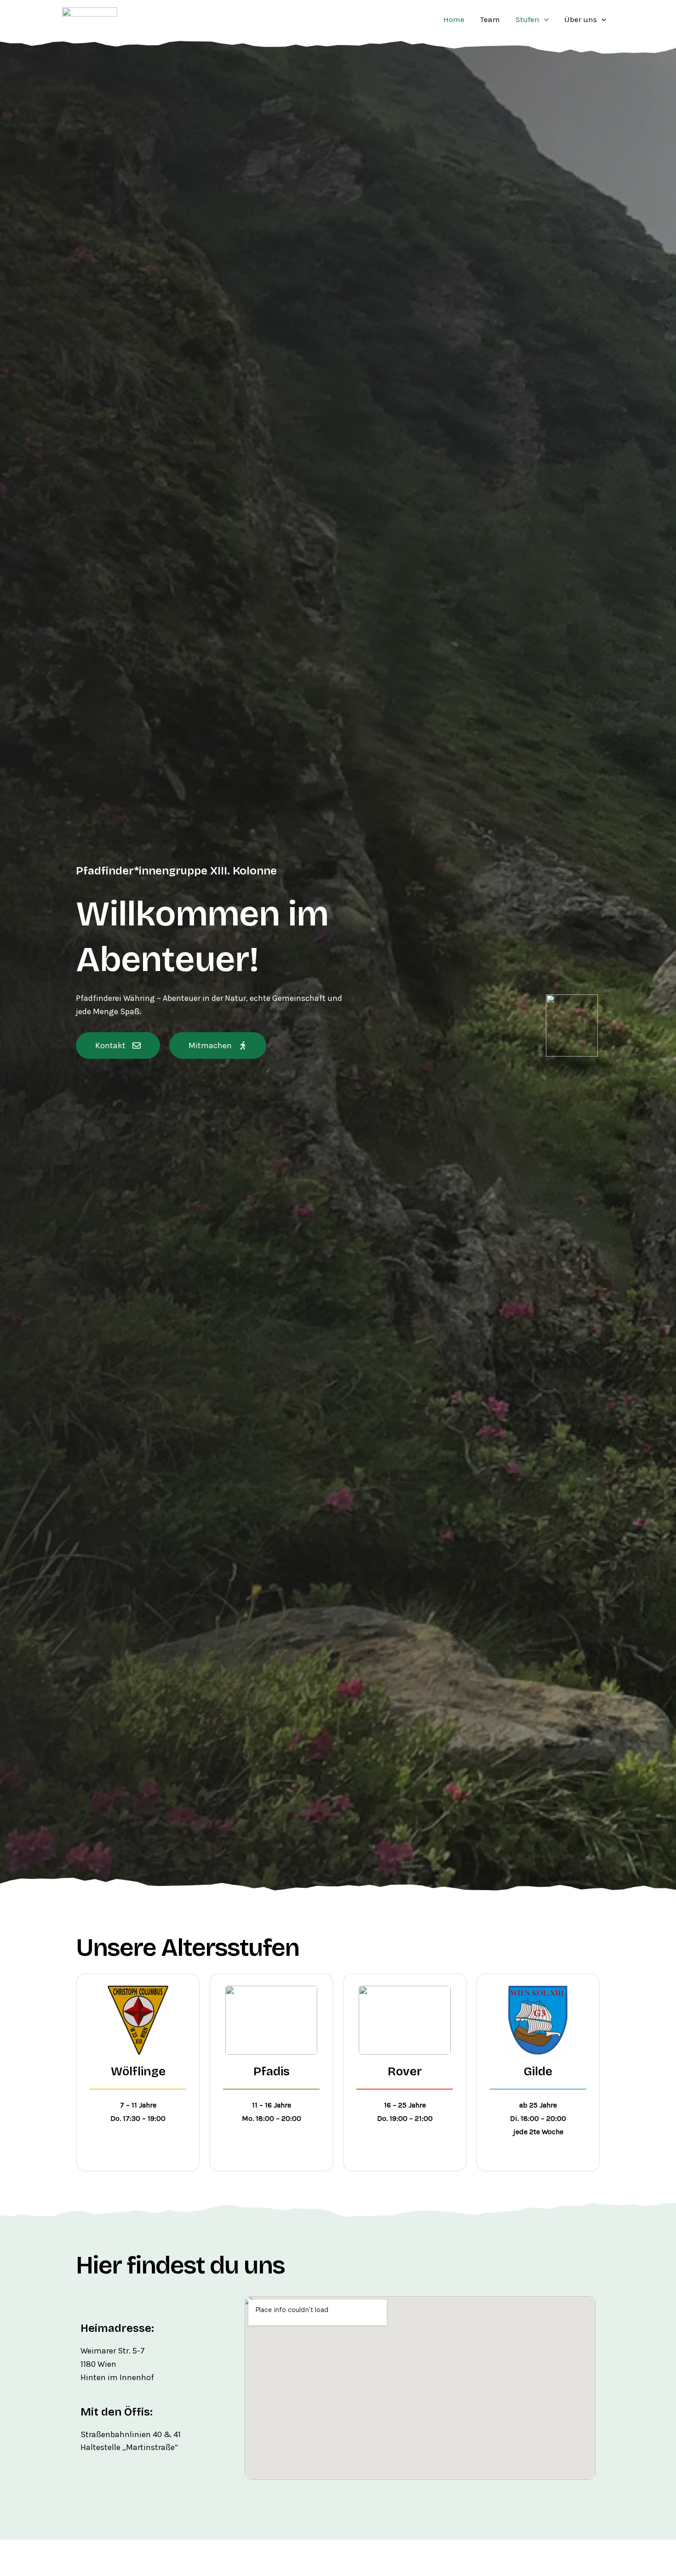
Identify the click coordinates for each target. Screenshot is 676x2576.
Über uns (581, 19)
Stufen (527, 19)
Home (454, 19)
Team (490, 19)
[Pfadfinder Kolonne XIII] (90, 18)
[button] (544, 19)
